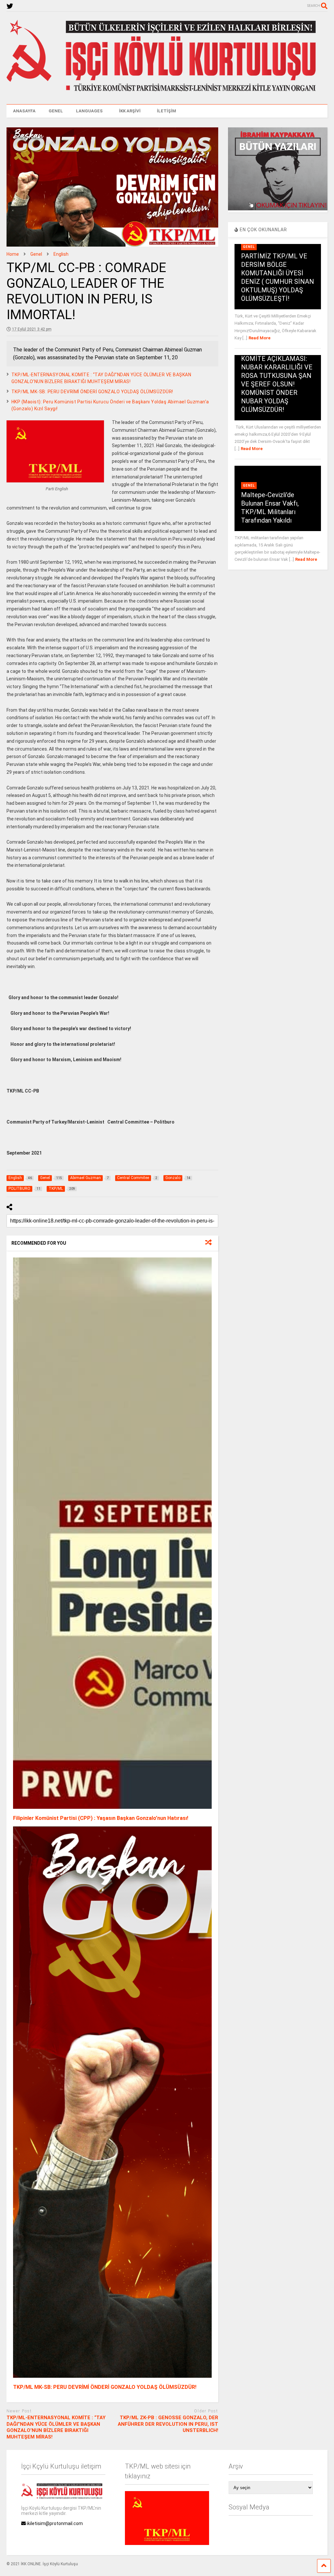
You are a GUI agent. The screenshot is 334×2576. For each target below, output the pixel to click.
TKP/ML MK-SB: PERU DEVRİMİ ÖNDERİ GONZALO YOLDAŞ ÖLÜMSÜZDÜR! (92, 392)
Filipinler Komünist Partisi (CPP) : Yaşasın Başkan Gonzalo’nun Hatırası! (101, 1818)
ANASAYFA (24, 111)
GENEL (56, 111)
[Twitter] (10, 6)
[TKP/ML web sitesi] (167, 2543)
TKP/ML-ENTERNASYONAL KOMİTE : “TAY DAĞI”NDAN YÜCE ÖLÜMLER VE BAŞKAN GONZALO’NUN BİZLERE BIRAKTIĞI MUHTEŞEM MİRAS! (56, 2427)
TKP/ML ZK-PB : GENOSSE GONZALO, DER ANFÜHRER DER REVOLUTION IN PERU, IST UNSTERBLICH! (168, 2424)
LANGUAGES (89, 111)
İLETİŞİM (167, 111)
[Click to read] (112, 1534)
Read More (259, 338)
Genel (249, 247)
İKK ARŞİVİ (130, 111)
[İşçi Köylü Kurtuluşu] (167, 93)
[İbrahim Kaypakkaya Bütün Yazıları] (278, 209)
